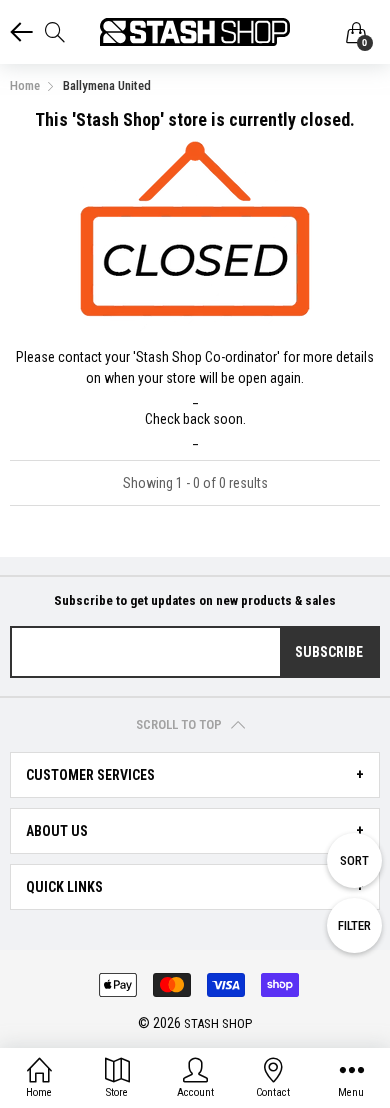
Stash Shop (218, 1023)
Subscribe (329, 652)
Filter (354, 925)
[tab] (195, 775)
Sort (354, 860)
